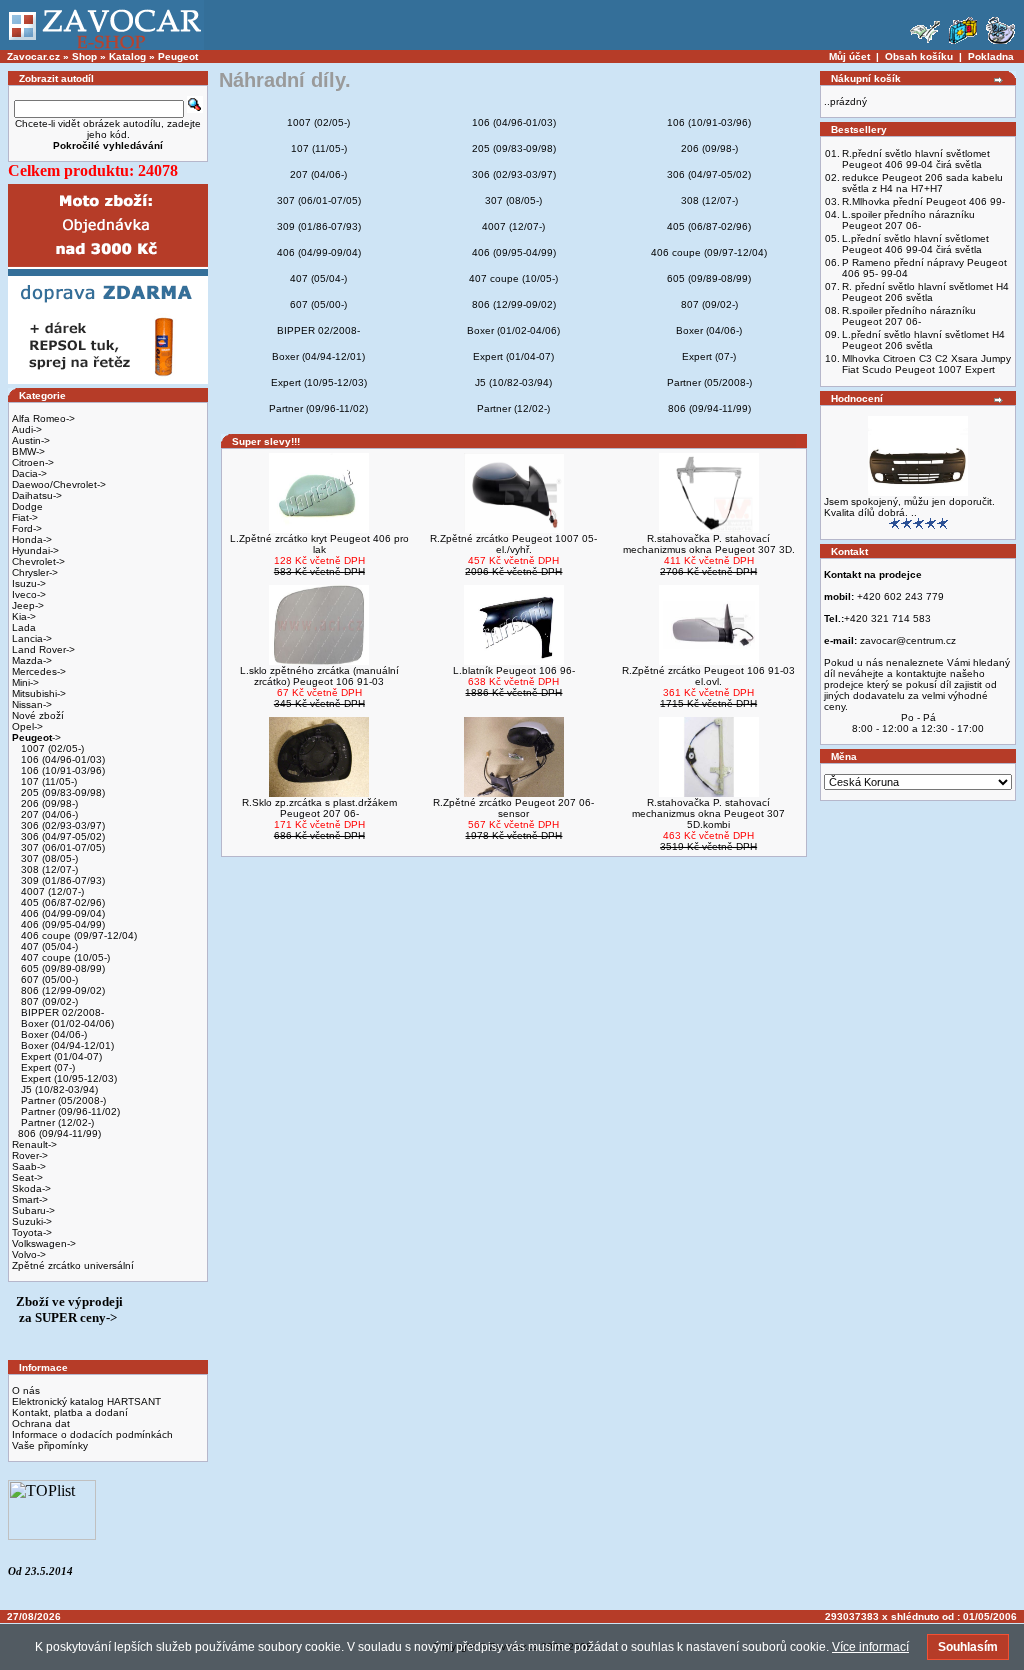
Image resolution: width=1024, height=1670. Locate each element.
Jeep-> (28, 605)
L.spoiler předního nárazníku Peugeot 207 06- (908, 220)
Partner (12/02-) (56, 1122)
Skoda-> (31, 1188)
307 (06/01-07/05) (61, 847)
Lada (24, 627)
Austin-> (31, 440)
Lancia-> (32, 638)
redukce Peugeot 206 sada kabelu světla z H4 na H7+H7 (922, 183)
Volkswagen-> (44, 1243)
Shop (84, 56)
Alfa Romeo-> (43, 418)
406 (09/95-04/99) (61, 924)
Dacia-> (29, 473)
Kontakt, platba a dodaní (70, 1412)
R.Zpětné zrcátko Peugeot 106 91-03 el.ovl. (708, 676)
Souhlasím (968, 1647)
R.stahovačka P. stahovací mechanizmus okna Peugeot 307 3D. (709, 544)
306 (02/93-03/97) (61, 825)
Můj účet (849, 56)
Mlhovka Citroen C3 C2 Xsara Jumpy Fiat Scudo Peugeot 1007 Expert (926, 364)
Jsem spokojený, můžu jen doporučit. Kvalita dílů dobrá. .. (909, 507)
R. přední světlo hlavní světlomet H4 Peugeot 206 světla (925, 292)
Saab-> (29, 1166)
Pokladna (991, 56)
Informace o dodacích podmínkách (92, 1434)
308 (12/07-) (48, 869)
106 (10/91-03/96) (61, 770)
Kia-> (24, 616)
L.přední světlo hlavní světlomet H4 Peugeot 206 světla (923, 340)
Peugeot (178, 56)
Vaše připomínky (50, 1445)
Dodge (27, 506)
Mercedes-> (39, 671)
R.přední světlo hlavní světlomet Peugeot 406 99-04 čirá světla (916, 159)
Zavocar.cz (33, 56)
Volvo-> (29, 1254)
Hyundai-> (35, 550)
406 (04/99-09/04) (61, 913)
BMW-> (28, 451)
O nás (26, 1390)
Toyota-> (32, 1232)
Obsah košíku (919, 56)
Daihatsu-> (37, 495)
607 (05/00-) (48, 979)
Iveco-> (29, 594)
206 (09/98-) (48, 803)
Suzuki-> (32, 1221)
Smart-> (30, 1199)
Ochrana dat (41, 1423)
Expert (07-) (46, 1067)
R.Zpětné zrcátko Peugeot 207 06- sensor (513, 808)
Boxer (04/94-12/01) (66, 1045)
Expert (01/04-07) (60, 1056)
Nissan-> (32, 704)
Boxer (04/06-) (52, 1034)
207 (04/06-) (48, 814)
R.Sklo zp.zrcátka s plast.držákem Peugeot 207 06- (319, 808)
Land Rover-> (43, 649)
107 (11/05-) (47, 781)
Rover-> (30, 1155)
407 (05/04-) (48, 946)
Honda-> (32, 539)
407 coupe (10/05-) (64, 957)
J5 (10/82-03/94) (58, 1089)
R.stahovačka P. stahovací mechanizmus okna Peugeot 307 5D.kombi (708, 813)
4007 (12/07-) (51, 891)
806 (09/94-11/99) (59, 1133)
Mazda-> (32, 660)
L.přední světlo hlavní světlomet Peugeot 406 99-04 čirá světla (915, 244)
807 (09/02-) (48, 1001)
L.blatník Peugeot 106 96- (514, 670)
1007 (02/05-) (51, 748)
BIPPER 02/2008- (61, 1012)
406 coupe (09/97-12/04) (77, 935)
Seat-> (27, 1177)
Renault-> (34, 1144)
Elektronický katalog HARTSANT (86, 1401)
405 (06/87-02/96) (61, 902)
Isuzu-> (29, 583)
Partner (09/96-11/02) (69, 1111)
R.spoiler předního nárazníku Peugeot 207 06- (909, 316)
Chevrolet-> (38, 561)
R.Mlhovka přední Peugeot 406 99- (923, 201)
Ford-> (27, 528)
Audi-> (27, 429)
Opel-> (27, 726)
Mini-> (25, 682)
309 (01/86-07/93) (61, 880)
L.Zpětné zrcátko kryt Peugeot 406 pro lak (319, 544)
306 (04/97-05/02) (61, 836)
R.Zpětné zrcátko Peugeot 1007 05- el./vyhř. (513, 544)
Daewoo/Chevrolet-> (59, 484)
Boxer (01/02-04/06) (66, 1023)
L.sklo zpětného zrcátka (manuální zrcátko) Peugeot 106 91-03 (319, 676)
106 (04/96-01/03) (61, 759)
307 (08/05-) (48, 858)
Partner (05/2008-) (62, 1100)
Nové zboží (38, 715)
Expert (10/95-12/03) (67, 1078)
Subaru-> (33, 1210)
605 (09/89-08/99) (61, 968)
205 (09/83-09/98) (61, 792)
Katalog (127, 56)
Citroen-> (33, 462)
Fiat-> (25, 517)
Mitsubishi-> (39, 693)
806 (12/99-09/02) (61, 990)
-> (36, 737)
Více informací (870, 1647)
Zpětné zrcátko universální (73, 1265)
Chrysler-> (35, 572)
